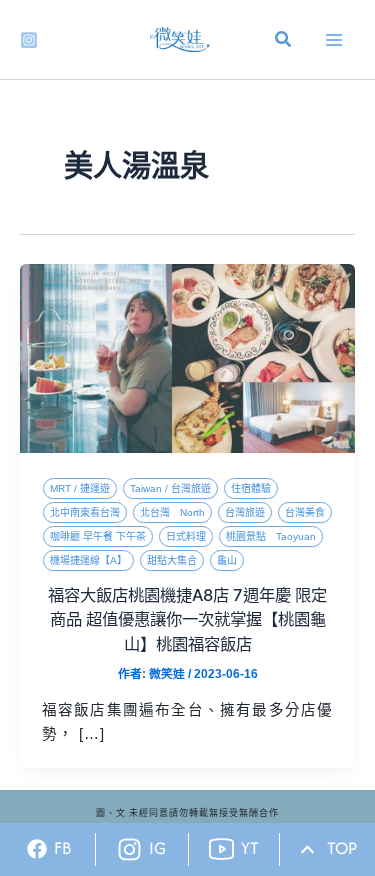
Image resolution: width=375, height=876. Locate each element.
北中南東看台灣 (85, 512)
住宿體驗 (251, 488)
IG (157, 848)
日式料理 (186, 536)
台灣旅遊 (245, 512)
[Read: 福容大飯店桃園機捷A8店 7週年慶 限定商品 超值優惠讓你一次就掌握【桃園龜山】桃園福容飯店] (187, 358)
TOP (342, 848)
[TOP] (307, 849)
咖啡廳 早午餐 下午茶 (98, 536)
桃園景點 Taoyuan (271, 536)
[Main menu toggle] (334, 40)
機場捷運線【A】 (88, 560)
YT (250, 848)
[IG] (129, 849)
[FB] (37, 849)
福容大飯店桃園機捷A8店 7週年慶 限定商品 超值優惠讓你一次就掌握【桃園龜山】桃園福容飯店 (187, 619)
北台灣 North (172, 512)
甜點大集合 (172, 560)
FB (63, 848)
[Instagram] (29, 40)
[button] (284, 42)
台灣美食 (305, 512)
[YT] (221, 849)
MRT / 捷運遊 (80, 488)
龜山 (227, 560)
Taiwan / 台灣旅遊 (170, 488)
